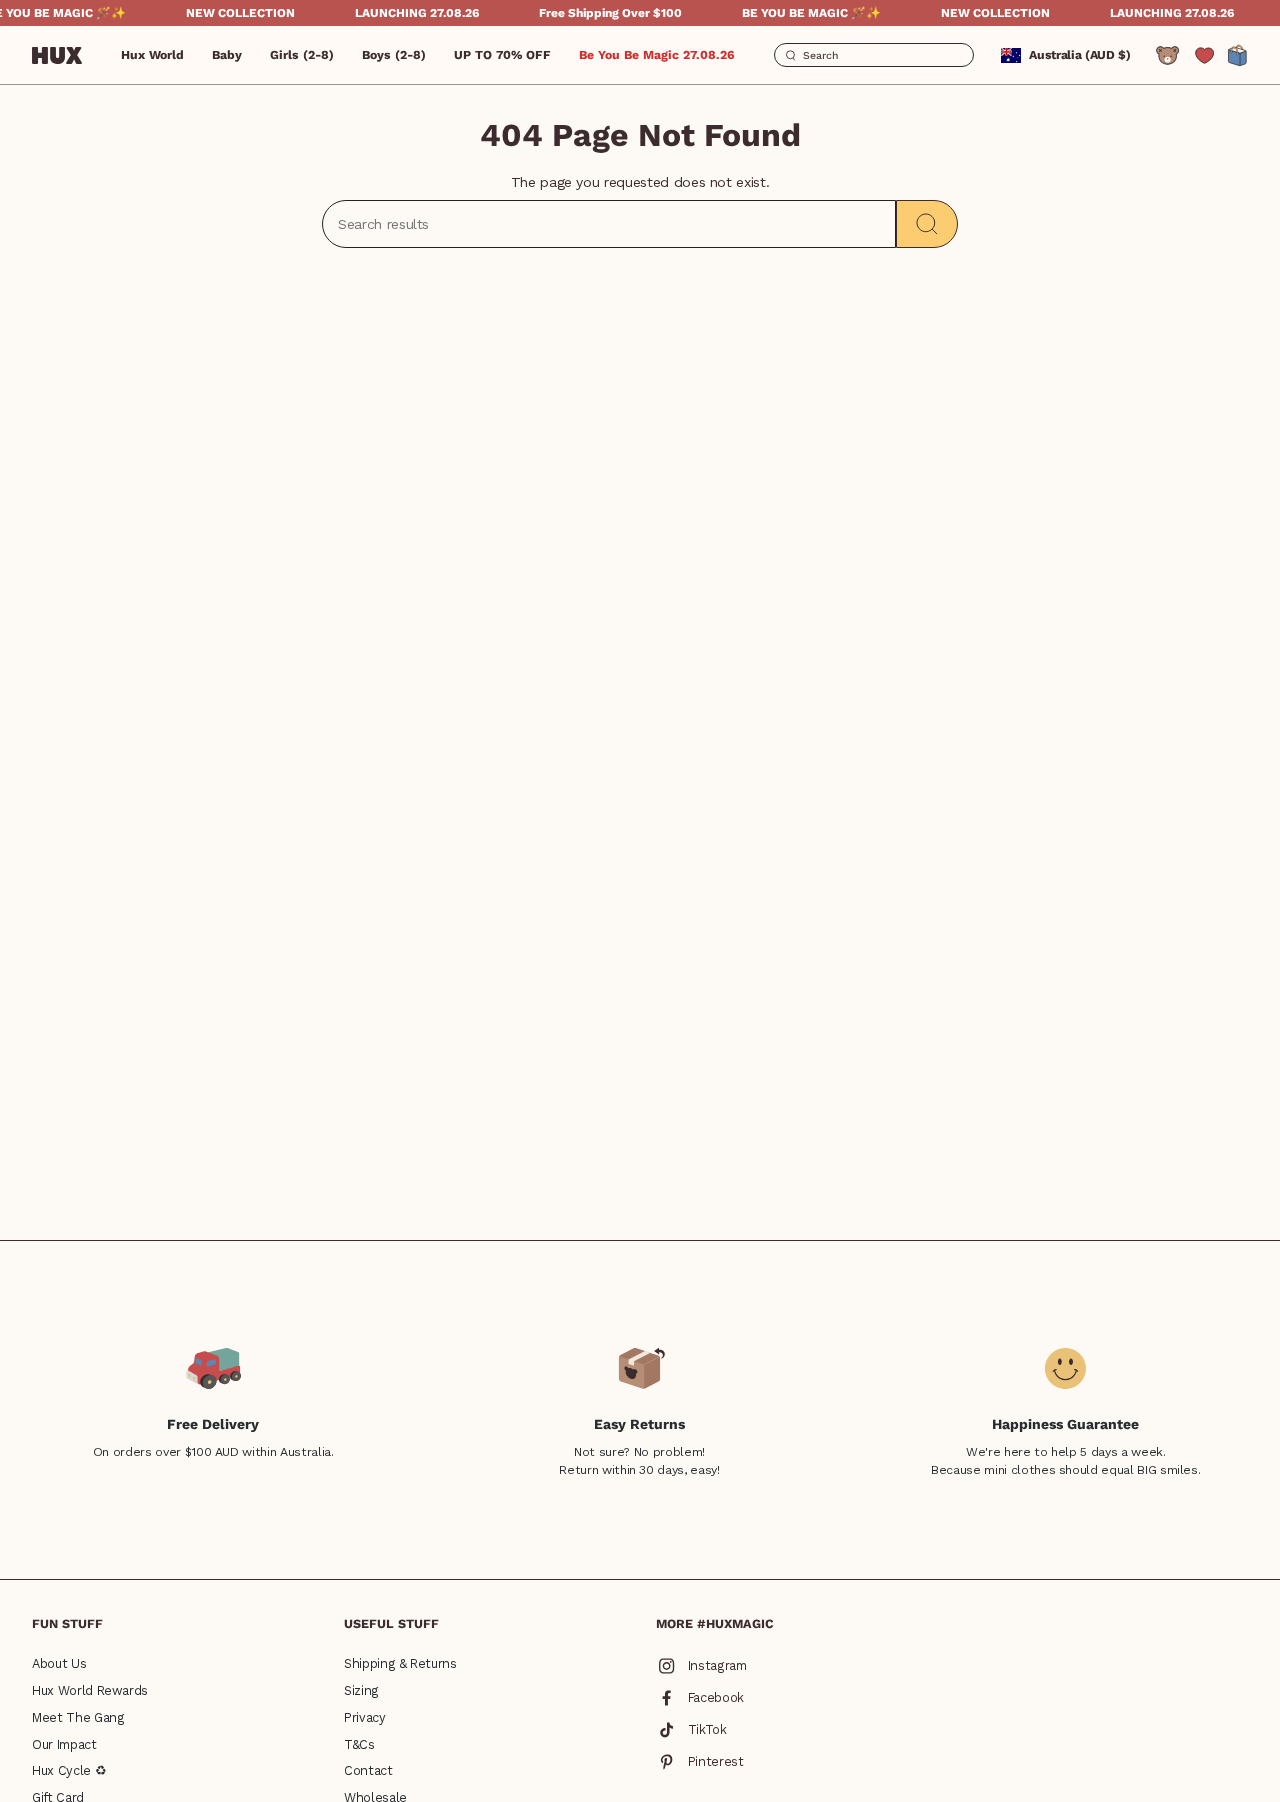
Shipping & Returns (400, 1663)
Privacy (365, 1717)
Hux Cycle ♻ (69, 1770)
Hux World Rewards (90, 1690)
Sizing (361, 1690)
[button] (227, 55)
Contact (368, 1770)
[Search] (927, 224)
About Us (59, 1663)
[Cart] (1238, 55)
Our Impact (64, 1744)
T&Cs (359, 1744)
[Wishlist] (1204, 55)
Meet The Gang (78, 1717)
